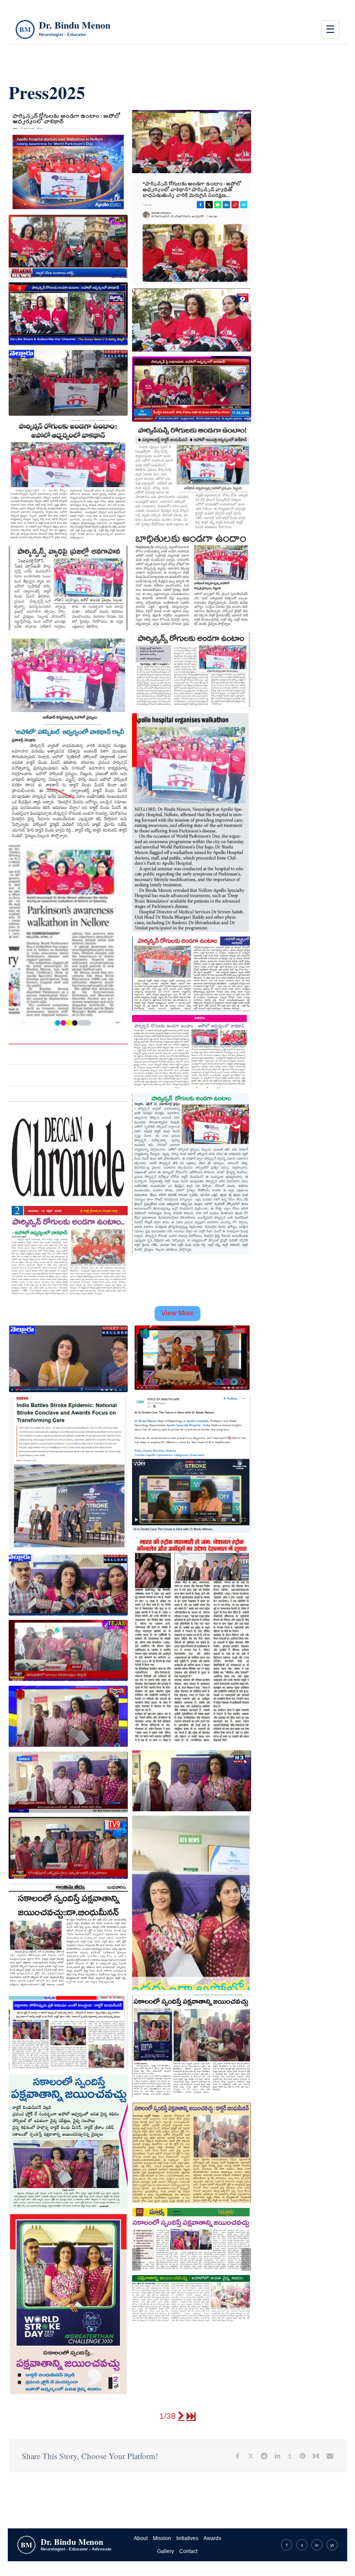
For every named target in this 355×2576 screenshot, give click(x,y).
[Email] (330, 2456)
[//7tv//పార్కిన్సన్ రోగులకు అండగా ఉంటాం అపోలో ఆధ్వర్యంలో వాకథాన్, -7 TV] (192, 142)
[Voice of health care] (192, 1464)
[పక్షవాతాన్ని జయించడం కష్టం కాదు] (192, 1903)
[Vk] (316, 2456)
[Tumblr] (290, 2456)
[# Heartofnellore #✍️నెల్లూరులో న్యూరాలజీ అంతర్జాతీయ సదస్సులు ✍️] (68, 1359)
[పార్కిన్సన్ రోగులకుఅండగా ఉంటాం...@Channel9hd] (192, 320)
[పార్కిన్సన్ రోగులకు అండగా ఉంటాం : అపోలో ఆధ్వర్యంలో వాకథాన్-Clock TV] (68, 160)
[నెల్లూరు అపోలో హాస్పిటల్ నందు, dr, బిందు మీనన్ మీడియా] (68, 1848)
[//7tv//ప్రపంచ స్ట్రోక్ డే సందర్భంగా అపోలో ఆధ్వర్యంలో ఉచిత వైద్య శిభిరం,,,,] (68, 1716)
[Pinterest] (303, 2456)
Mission (162, 2538)
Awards (212, 2538)
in (317, 2545)
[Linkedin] (278, 2456)
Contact (188, 2551)
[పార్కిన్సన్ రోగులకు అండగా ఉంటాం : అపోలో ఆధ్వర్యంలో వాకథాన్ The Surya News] (68, 314)
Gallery (166, 2551)
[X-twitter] (251, 2456)
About (141, 2538)
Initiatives (187, 2538)
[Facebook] (238, 2456)
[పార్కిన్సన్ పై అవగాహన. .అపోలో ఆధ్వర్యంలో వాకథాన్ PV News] (192, 389)
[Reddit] (264, 2456)
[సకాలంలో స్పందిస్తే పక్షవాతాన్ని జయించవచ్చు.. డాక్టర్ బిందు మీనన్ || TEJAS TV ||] (68, 1651)
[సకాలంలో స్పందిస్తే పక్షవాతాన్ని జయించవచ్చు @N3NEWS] (192, 1781)
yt (332, 2545)
